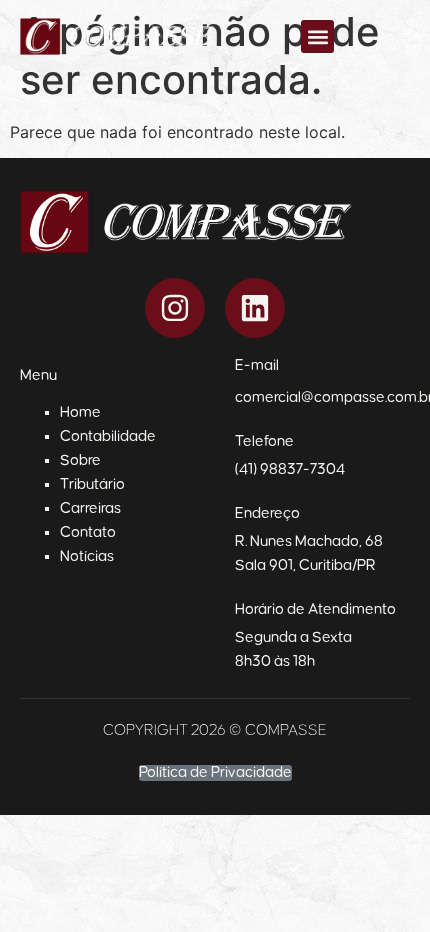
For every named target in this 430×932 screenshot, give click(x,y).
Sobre (80, 460)
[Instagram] (175, 308)
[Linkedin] (255, 308)
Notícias (87, 556)
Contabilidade (108, 436)
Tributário (92, 484)
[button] (317, 36)
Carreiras (90, 508)
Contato (88, 532)
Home (80, 412)
